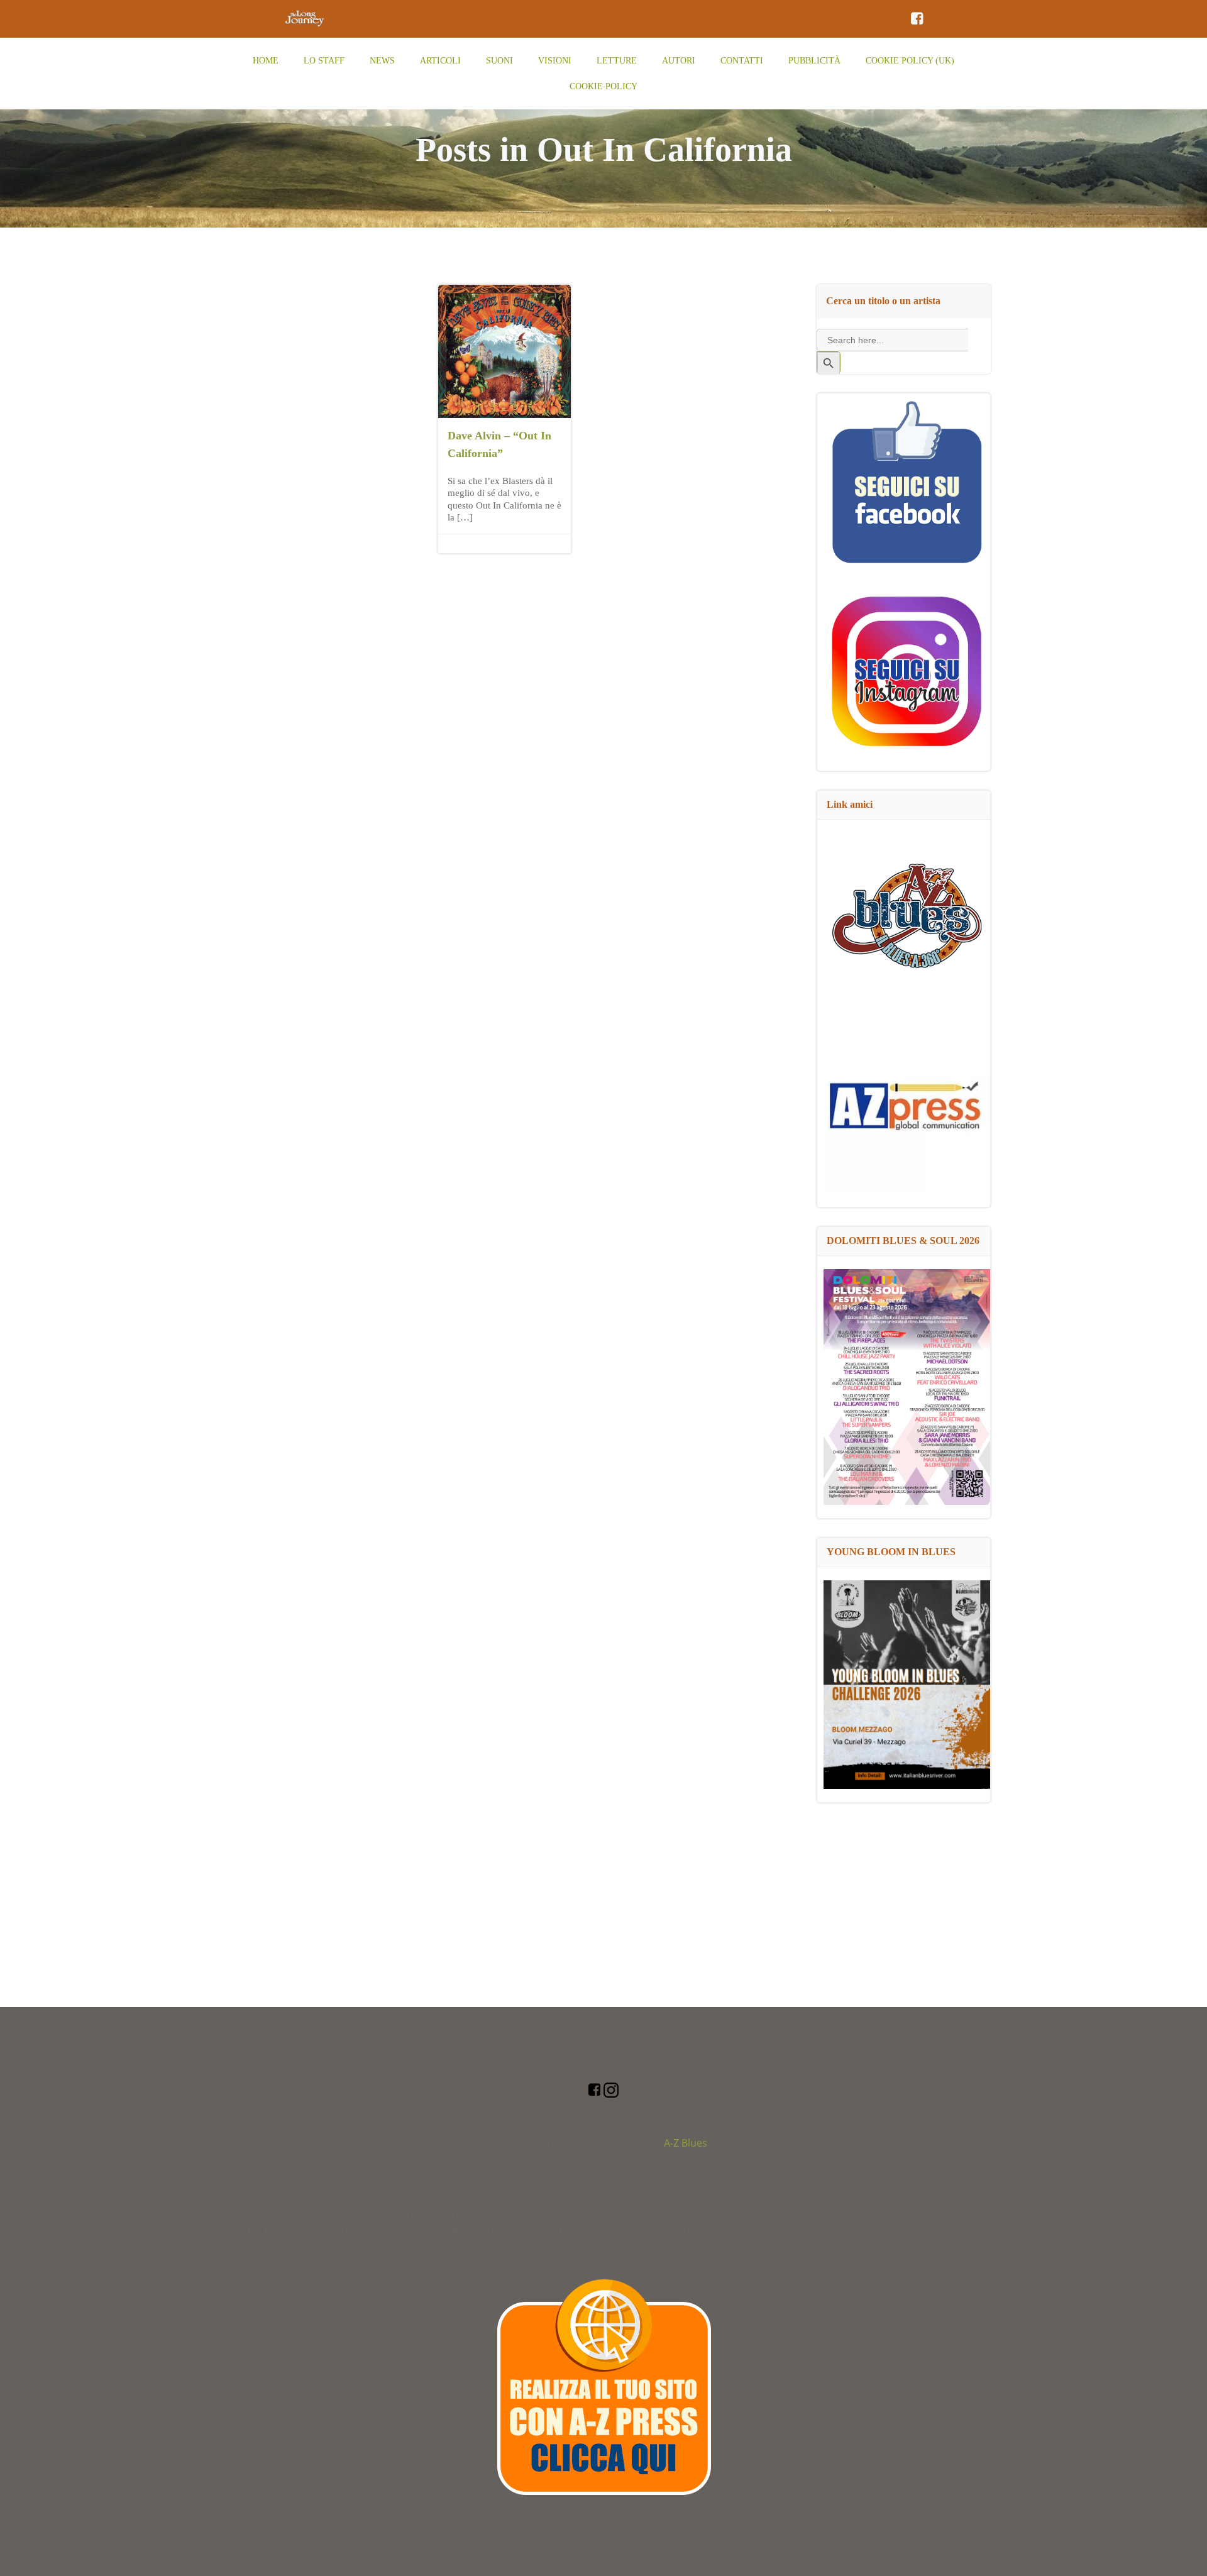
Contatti (742, 61)
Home (266, 61)
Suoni (499, 61)
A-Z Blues (686, 2143)
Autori (679, 61)
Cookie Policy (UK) (910, 61)
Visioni (555, 61)
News (382, 61)
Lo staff (324, 61)
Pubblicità (814, 61)
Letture (617, 61)
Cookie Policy (603, 86)
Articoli (440, 61)
